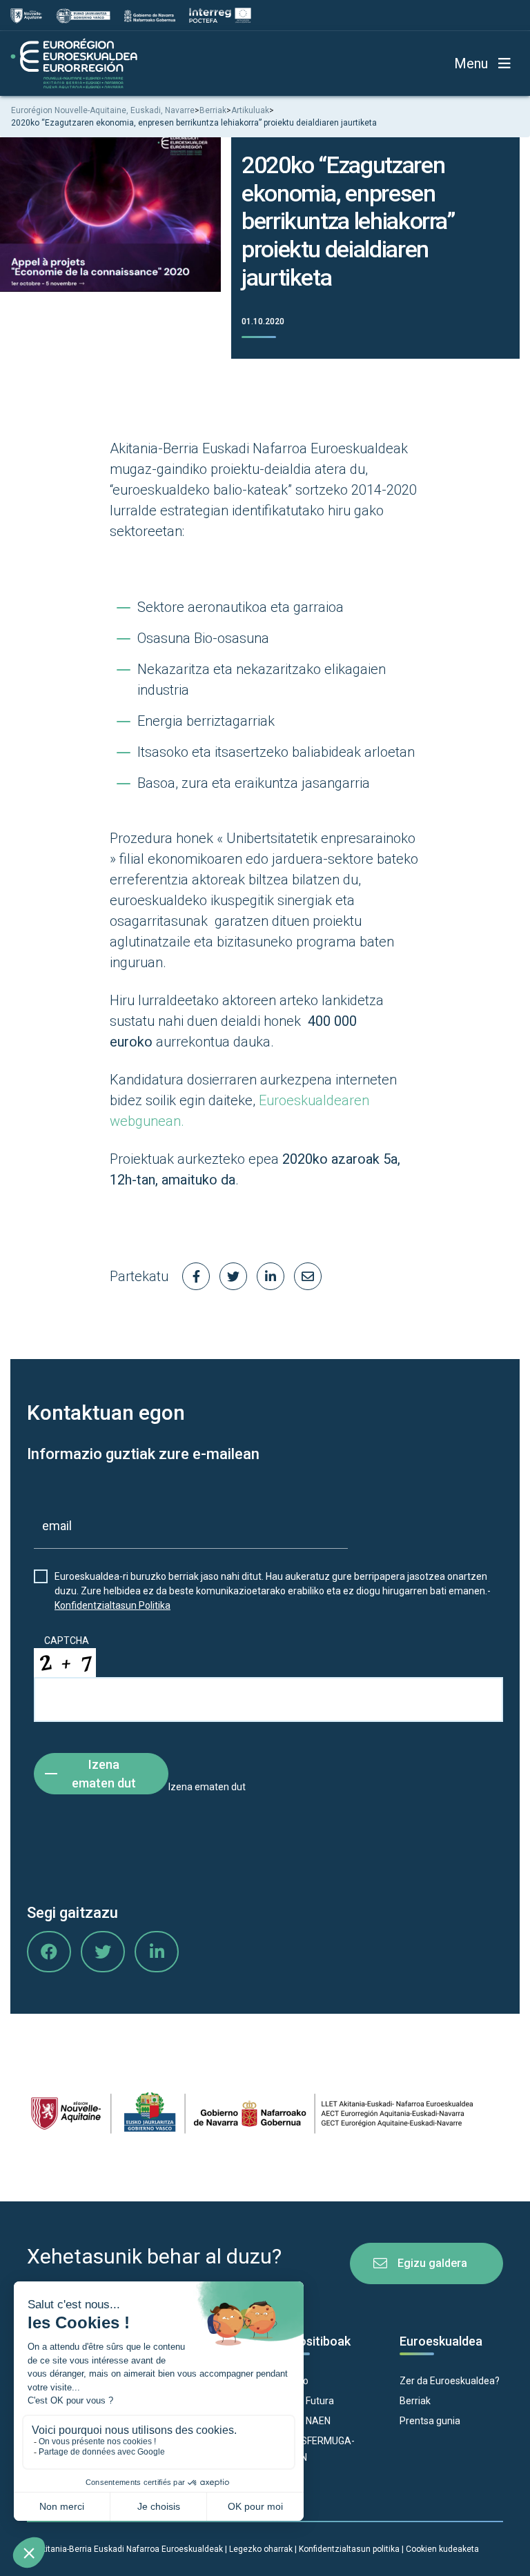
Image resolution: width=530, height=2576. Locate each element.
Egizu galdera (432, 2263)
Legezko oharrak (261, 2549)
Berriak (415, 2401)
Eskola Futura (305, 2401)
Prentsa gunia (430, 2421)
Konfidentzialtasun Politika (112, 1605)
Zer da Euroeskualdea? (450, 2381)
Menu (471, 63)
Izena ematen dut (104, 1774)
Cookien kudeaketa (442, 2549)
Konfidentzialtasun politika (349, 2549)
